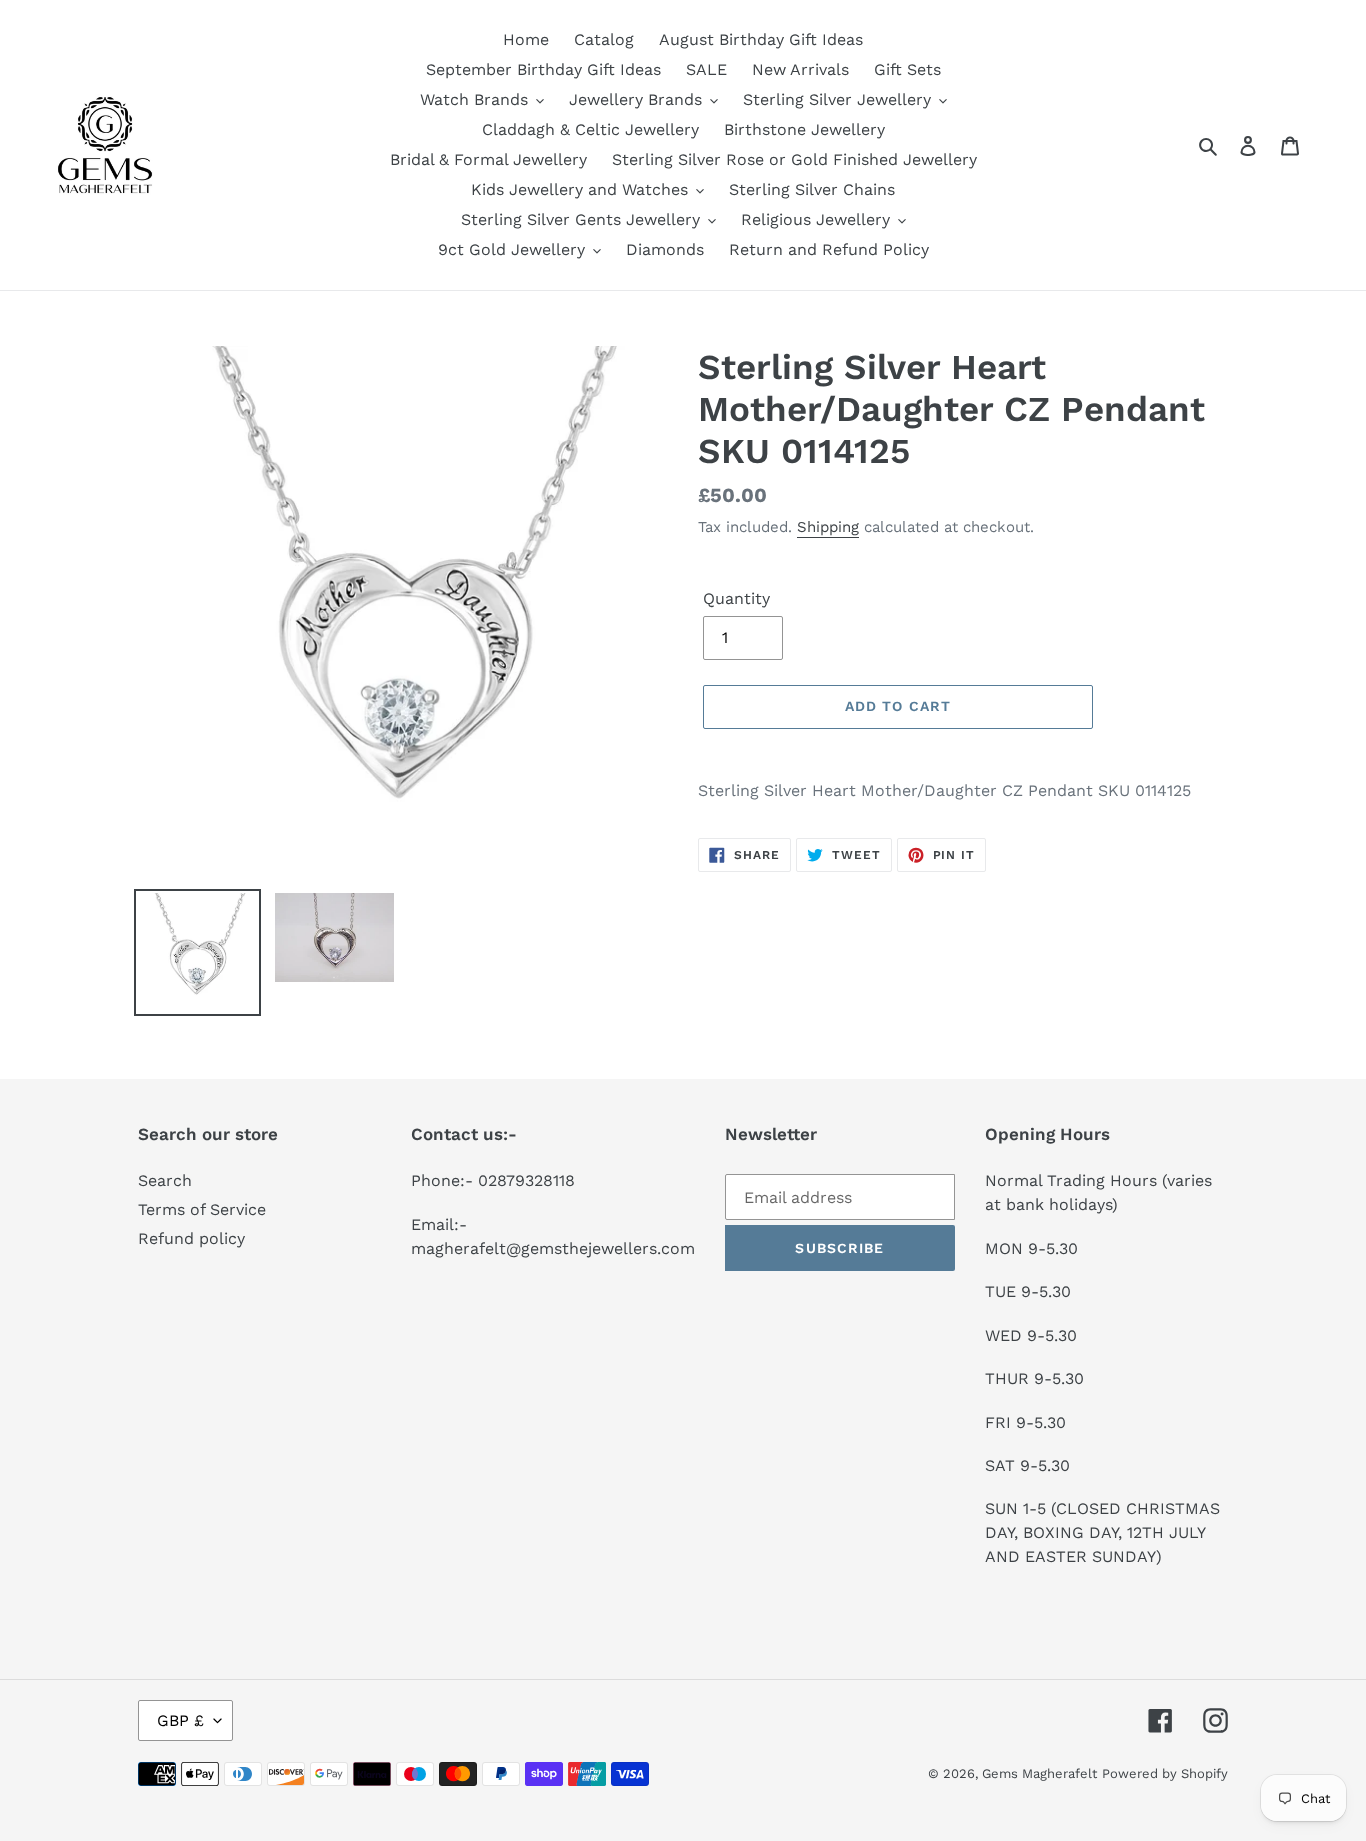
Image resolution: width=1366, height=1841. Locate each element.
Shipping (828, 527)
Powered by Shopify (1165, 1773)
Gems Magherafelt (1039, 1773)
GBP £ (180, 1720)
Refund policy (191, 1238)
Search (165, 1180)
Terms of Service (202, 1209)
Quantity (736, 598)
